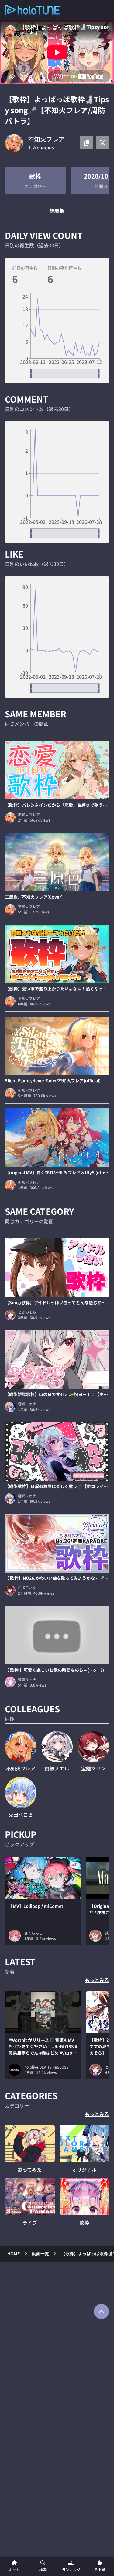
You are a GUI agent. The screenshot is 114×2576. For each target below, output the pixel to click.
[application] (57, 336)
